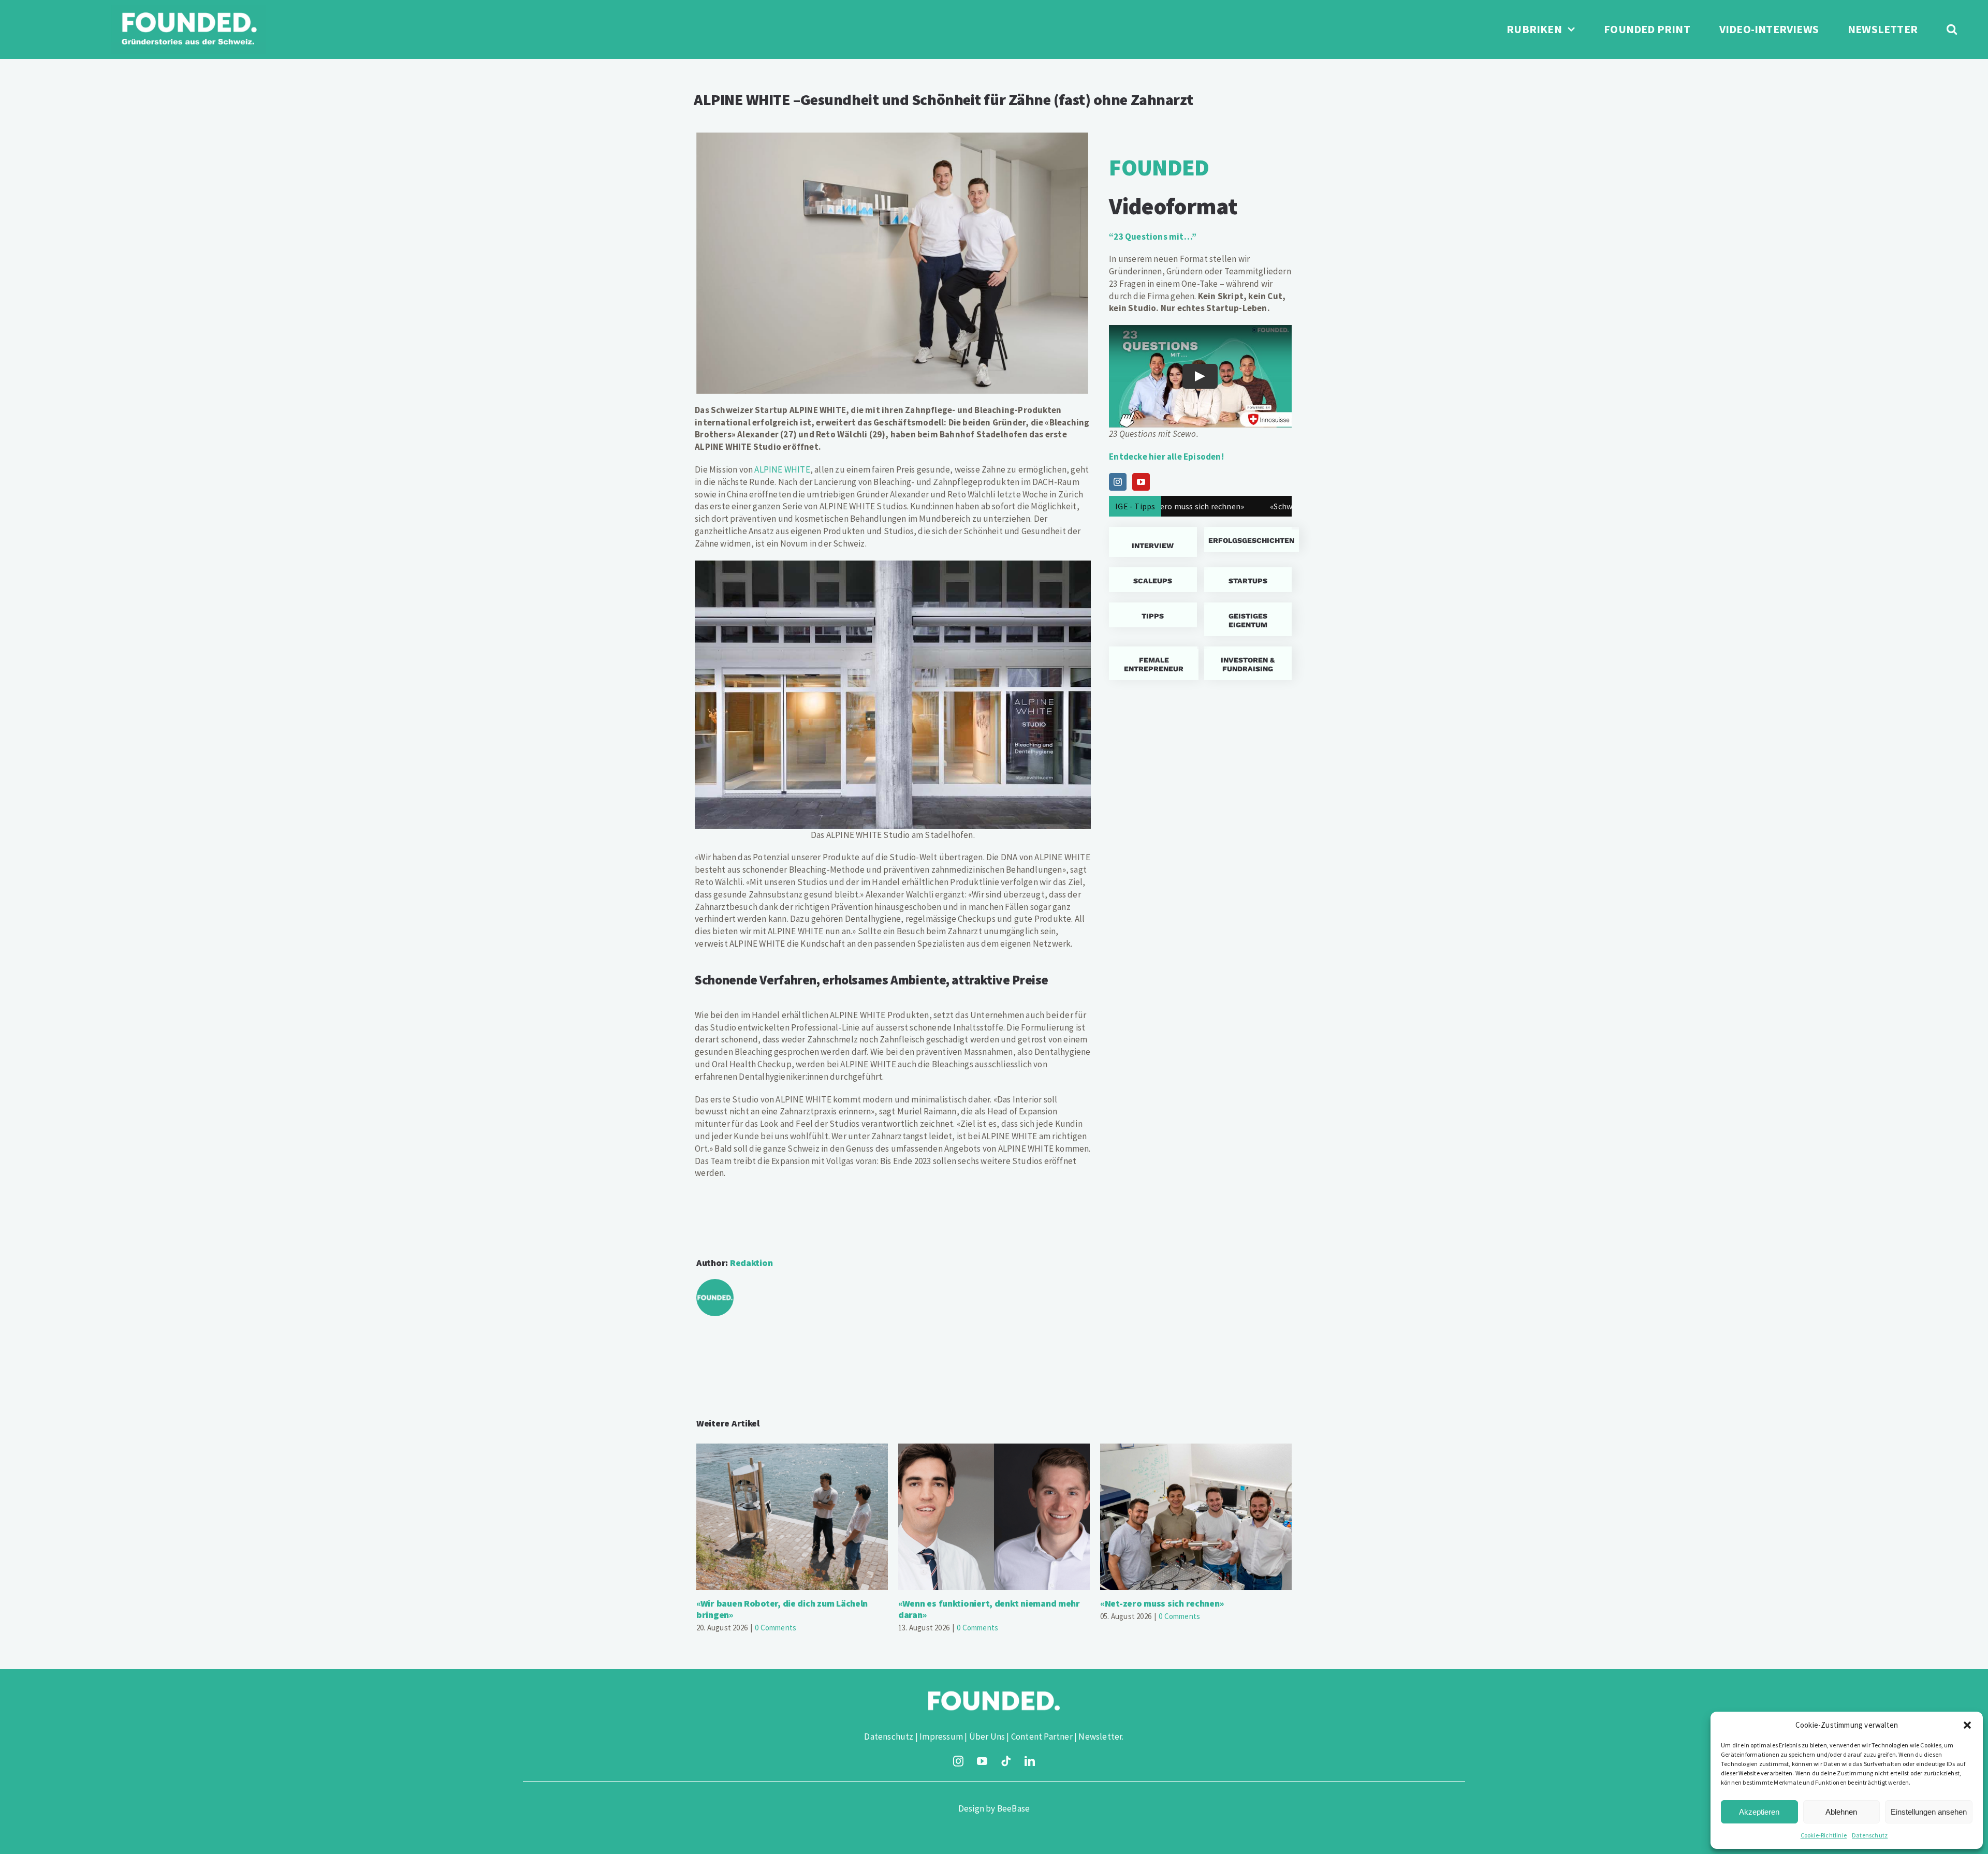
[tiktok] (1006, 1761)
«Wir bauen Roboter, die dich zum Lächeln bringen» (792, 1517)
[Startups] (1248, 539)
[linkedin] (1030, 1761)
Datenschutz (1870, 1835)
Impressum (941, 1737)
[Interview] (1153, 542)
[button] (1967, 1725)
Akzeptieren (1759, 1812)
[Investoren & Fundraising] (1248, 663)
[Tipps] (1153, 615)
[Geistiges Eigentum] (1248, 619)
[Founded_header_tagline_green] (188, 9)
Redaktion (751, 1263)
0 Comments (776, 1628)
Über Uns (987, 1737)
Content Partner (1042, 1737)
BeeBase (1013, 1808)
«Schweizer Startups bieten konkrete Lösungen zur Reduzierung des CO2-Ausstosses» (1290, 506)
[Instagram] (1118, 482)
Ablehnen (1841, 1812)
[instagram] (958, 1761)
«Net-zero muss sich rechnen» (1196, 1517)
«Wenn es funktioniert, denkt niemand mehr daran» (994, 1517)
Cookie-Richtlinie (1824, 1835)
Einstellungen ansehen (1929, 1812)
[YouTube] (1141, 482)
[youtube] (982, 1761)
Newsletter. (1101, 1737)
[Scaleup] (1153, 580)
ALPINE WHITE (782, 469)
